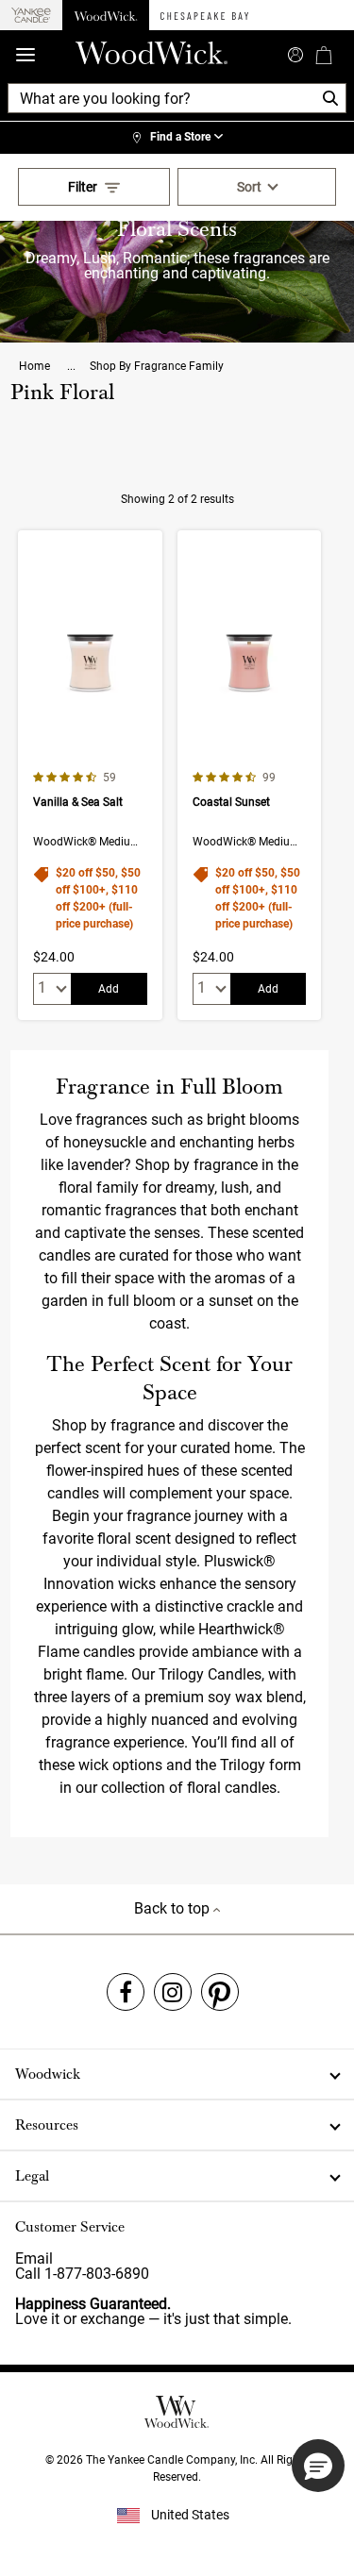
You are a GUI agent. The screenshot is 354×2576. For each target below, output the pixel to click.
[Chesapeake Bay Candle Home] (204, 15)
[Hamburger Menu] (25, 55)
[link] (177, 138)
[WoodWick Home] (106, 15)
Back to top (174, 1908)
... (71, 366)
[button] (318, 2466)
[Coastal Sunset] (249, 775)
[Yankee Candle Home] (31, 16)
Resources (47, 2125)
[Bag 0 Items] (324, 55)
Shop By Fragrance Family (157, 366)
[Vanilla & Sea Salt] (90, 775)
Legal (32, 2176)
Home (36, 366)
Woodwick (48, 2074)
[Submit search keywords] (295, 53)
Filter (83, 187)
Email (34, 2258)
